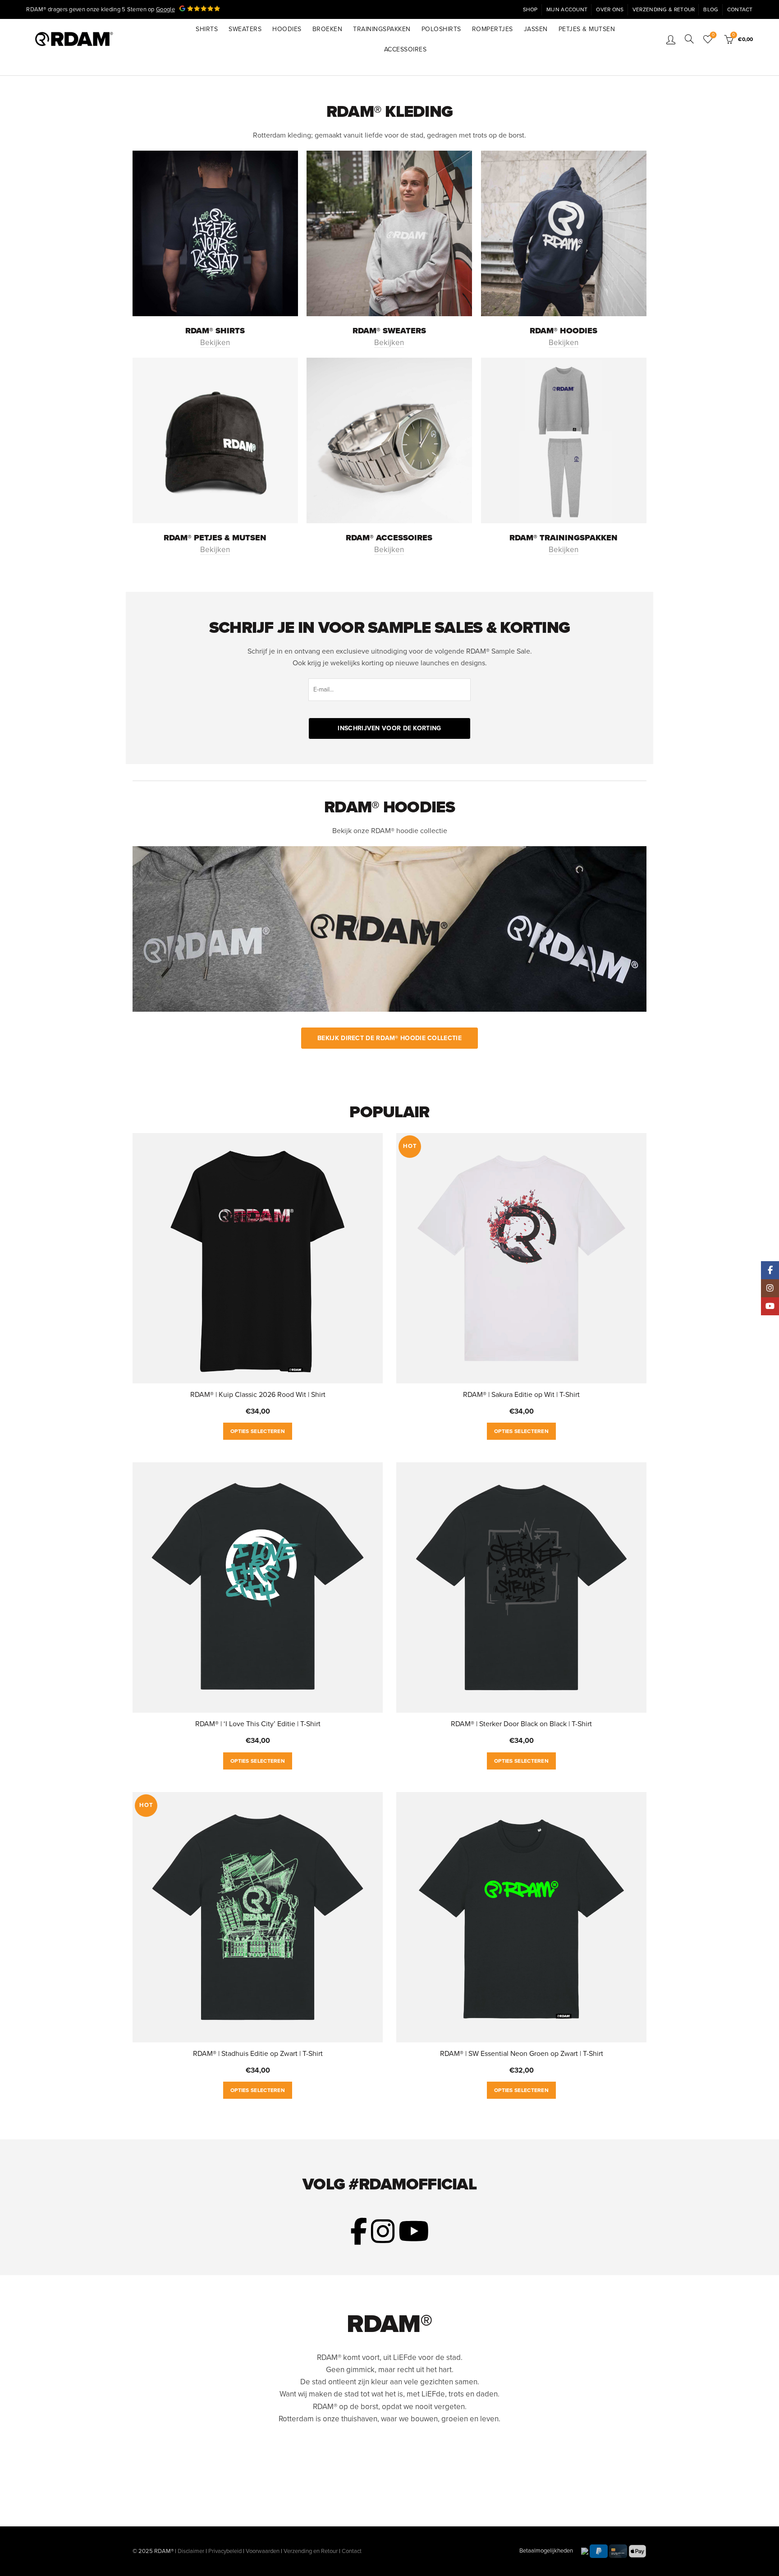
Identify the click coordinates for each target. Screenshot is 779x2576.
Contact (740, 9)
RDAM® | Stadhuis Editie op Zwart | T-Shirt (258, 2054)
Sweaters (245, 29)
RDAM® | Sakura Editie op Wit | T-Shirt (521, 1395)
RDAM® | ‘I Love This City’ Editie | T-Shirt (258, 1724)
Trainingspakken (382, 29)
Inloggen (671, 39)
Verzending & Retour (664, 9)
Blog (711, 9)
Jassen (536, 29)
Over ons (610, 9)
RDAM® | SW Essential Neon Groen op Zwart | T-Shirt (522, 2054)
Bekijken (215, 343)
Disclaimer (191, 2551)
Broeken (328, 29)
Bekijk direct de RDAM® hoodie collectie (389, 1038)
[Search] (689, 39)
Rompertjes (493, 29)
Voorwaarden (263, 2551)
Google (165, 9)
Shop (530, 9)
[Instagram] (770, 1288)
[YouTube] (770, 1306)
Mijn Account (567, 9)
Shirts (207, 29)
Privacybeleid (225, 2551)
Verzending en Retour (311, 2551)
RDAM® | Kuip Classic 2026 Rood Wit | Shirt (258, 1395)
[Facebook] (770, 1270)
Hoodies (287, 29)
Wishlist (713, 35)
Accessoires (406, 49)
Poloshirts (441, 29)
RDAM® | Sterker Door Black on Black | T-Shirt (521, 1724)
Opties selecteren (258, 1431)
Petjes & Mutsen (587, 29)
